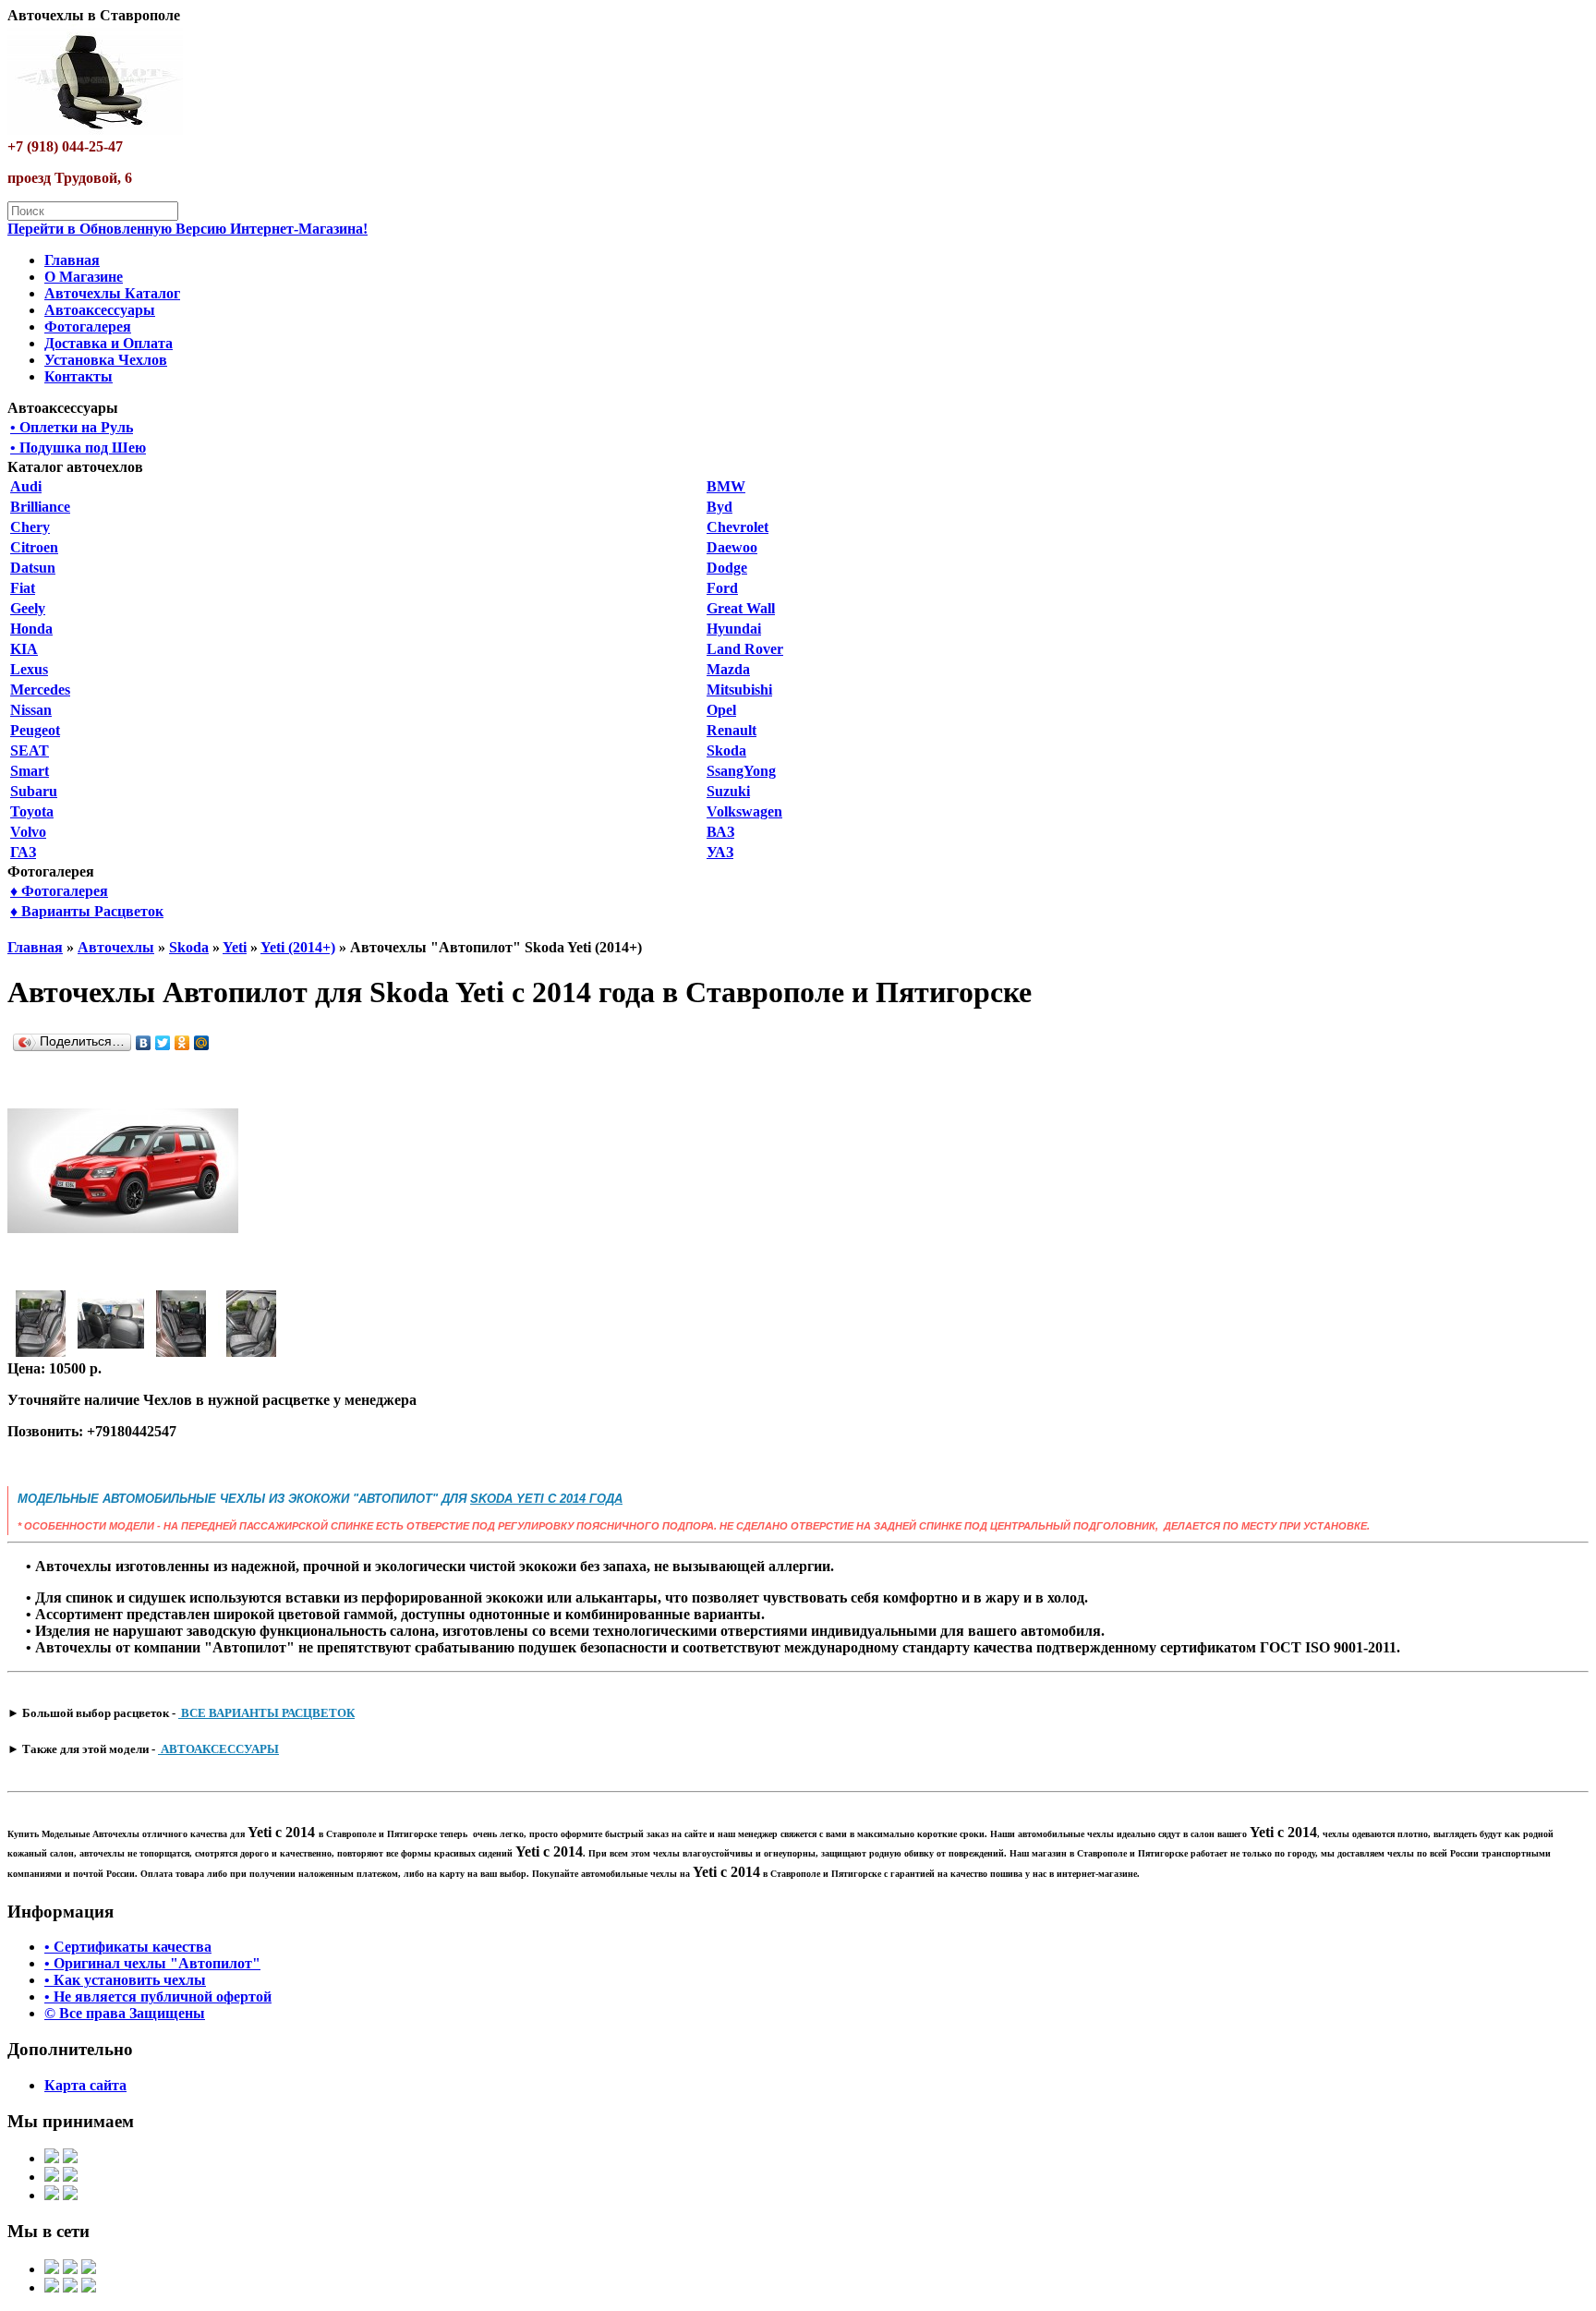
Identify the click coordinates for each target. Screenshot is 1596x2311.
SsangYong (741, 771)
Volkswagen (744, 811)
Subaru (34, 791)
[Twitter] (163, 1043)
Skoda (726, 750)
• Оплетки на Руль (72, 427)
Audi (26, 486)
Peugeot (35, 730)
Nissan (31, 710)
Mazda (728, 669)
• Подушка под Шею (78, 448)
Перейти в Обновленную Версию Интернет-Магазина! (187, 229)
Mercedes (40, 690)
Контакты (79, 376)
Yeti (235, 947)
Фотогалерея (88, 327)
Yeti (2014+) (298, 947)
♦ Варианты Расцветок (87, 911)
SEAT (30, 750)
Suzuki (728, 791)
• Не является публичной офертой (158, 1996)
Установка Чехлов (106, 360)
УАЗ (720, 852)
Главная (72, 260)
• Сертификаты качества (128, 1947)
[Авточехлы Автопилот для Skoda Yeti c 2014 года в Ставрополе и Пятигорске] (123, 1282)
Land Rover (745, 649)
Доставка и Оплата (109, 343)
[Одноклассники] (182, 1043)
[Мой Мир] (202, 1043)
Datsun (33, 568)
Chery (30, 527)
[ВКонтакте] (144, 1043)
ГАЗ (23, 852)
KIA (24, 649)
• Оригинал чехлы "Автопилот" (152, 1963)
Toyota (32, 811)
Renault (731, 730)
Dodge (727, 568)
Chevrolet (738, 527)
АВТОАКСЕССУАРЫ (218, 1749)
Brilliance (40, 507)
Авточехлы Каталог (112, 293)
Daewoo (732, 547)
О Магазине (84, 277)
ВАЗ (720, 832)
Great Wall (741, 608)
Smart (30, 771)
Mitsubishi (739, 690)
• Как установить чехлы (125, 1980)
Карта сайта (85, 2085)
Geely (28, 608)
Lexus (29, 669)
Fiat (23, 588)
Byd (719, 507)
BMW (726, 486)
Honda (31, 629)
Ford (722, 588)
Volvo (28, 832)
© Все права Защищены (125, 2013)
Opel (721, 710)
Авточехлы (116, 947)
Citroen (34, 547)
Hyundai (734, 629)
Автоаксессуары (100, 310)
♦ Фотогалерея (59, 891)
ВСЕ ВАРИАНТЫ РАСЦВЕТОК (266, 1713)
